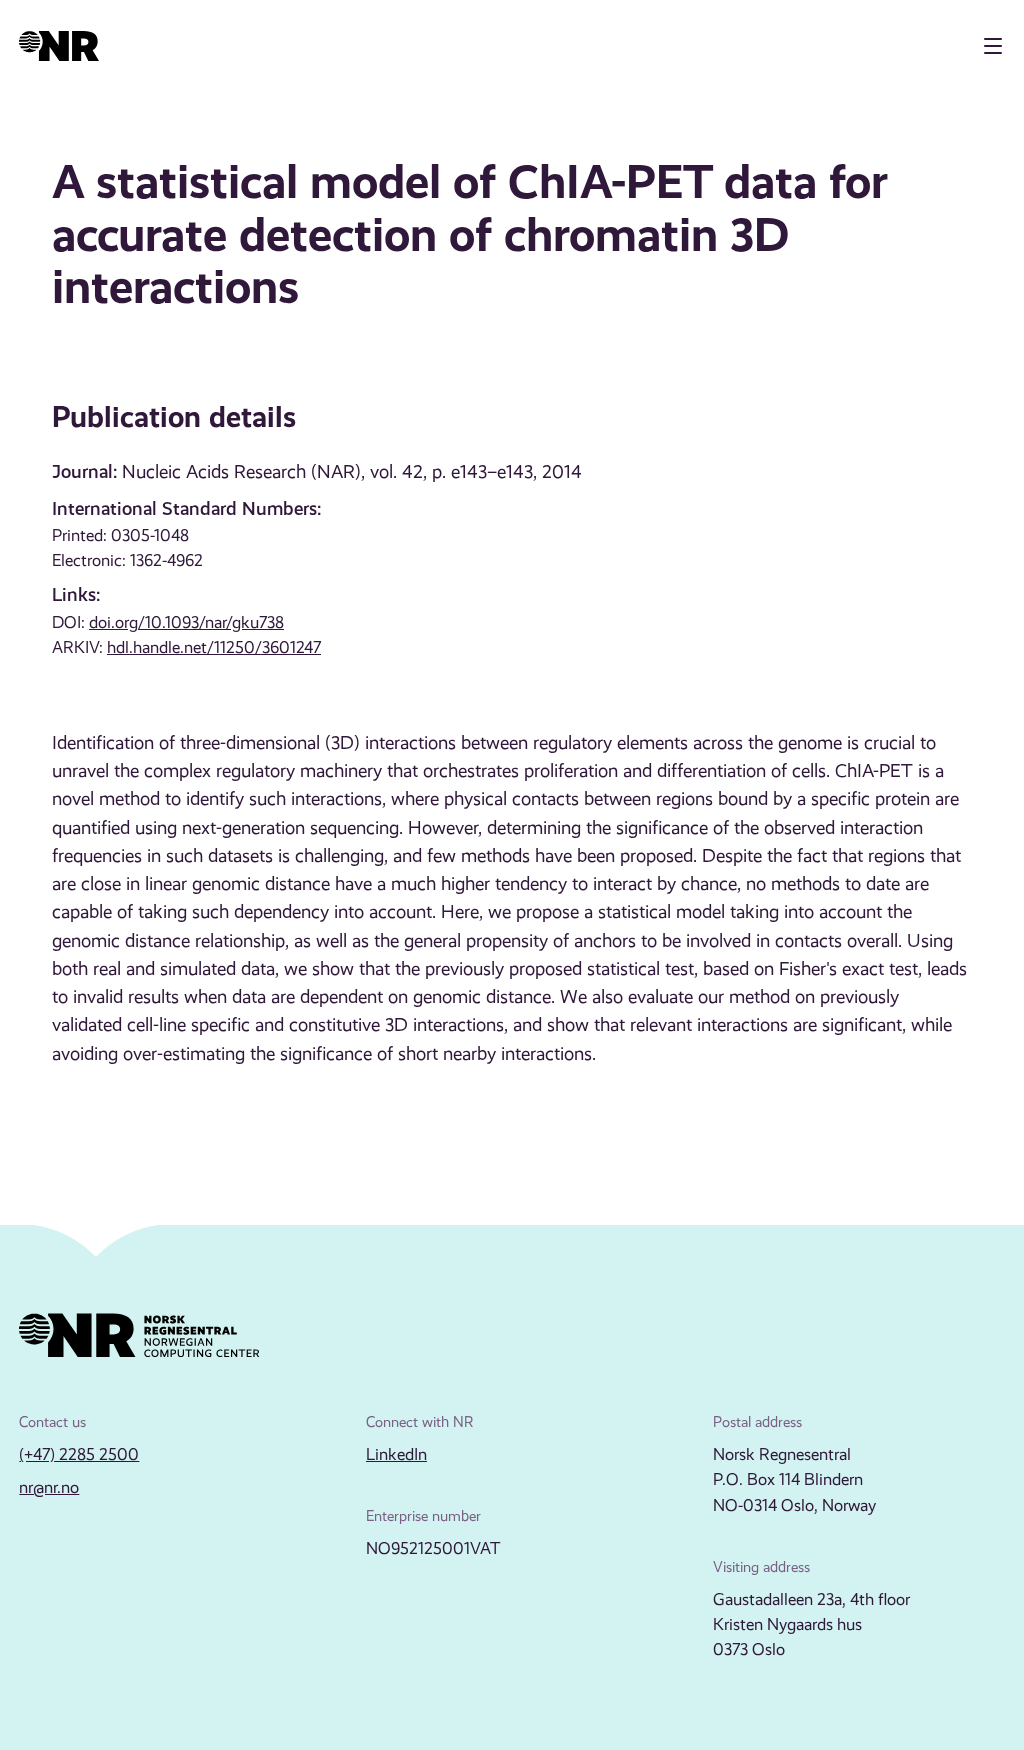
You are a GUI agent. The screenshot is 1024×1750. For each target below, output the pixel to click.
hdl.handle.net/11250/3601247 (214, 647)
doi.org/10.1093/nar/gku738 (186, 622)
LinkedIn (396, 1454)
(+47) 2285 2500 (79, 1454)
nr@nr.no (49, 1487)
